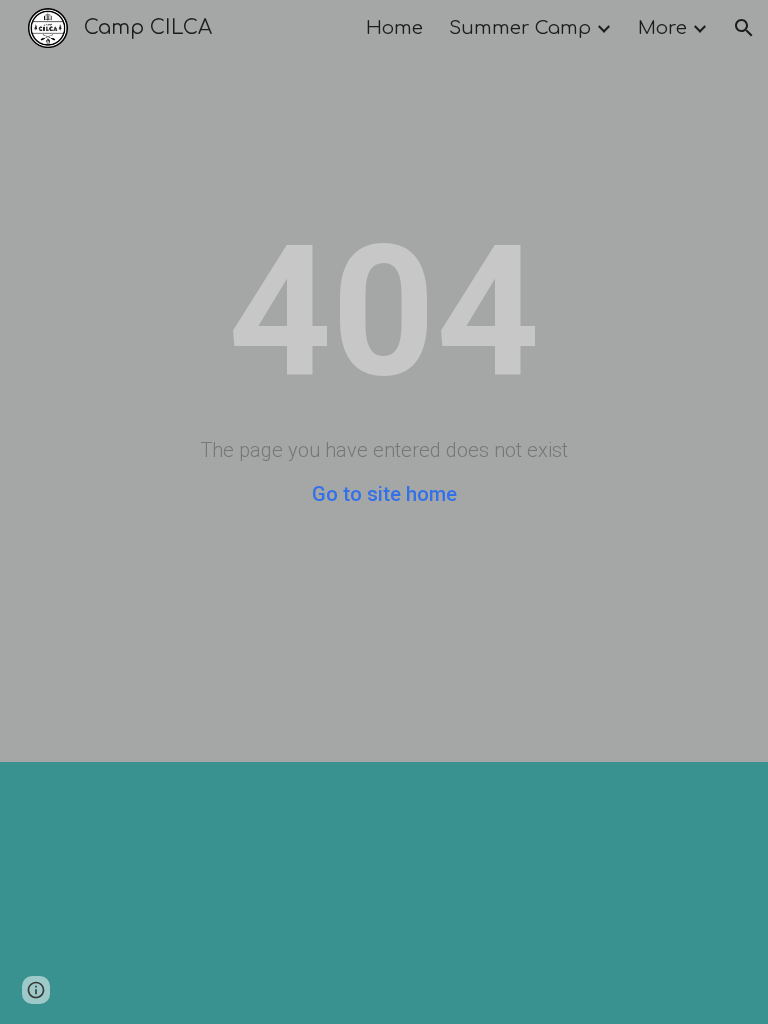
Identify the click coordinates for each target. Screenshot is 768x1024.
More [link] (662, 28)
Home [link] (394, 28)
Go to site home (384, 494)
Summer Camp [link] (520, 28)
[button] (744, 28)
